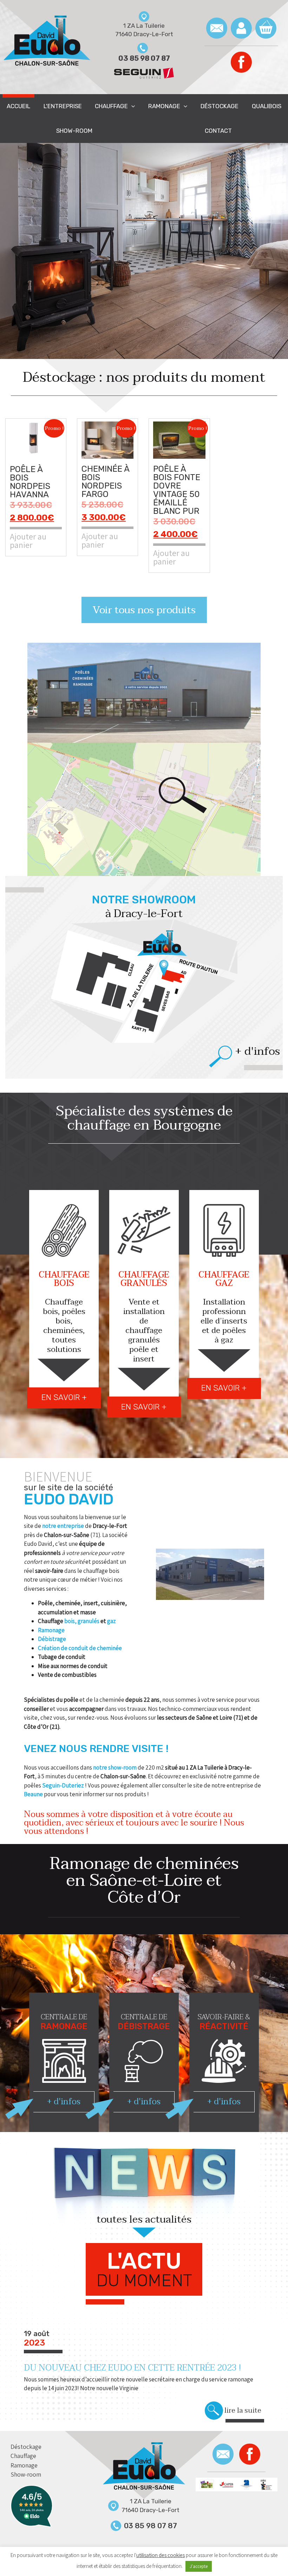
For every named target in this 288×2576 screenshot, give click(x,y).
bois (70, 1621)
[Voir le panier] (266, 28)
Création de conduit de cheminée (80, 1648)
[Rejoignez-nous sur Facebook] (241, 62)
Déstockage (220, 106)
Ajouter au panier (28, 540)
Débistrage (52, 1639)
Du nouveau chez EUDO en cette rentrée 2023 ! (132, 2368)
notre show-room (115, 1767)
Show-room (74, 131)
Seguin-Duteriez (64, 1785)
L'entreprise (63, 106)
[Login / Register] (241, 28)
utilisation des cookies (161, 2555)
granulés (89, 1621)
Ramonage (164, 106)
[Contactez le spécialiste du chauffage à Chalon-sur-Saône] (217, 28)
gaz (112, 1621)
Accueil (18, 106)
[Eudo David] (144, 2467)
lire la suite (243, 2411)
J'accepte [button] (199, 2566)
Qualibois (267, 106)
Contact (218, 131)
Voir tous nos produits (144, 610)
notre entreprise (63, 1526)
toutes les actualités (144, 2221)
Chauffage (111, 106)
